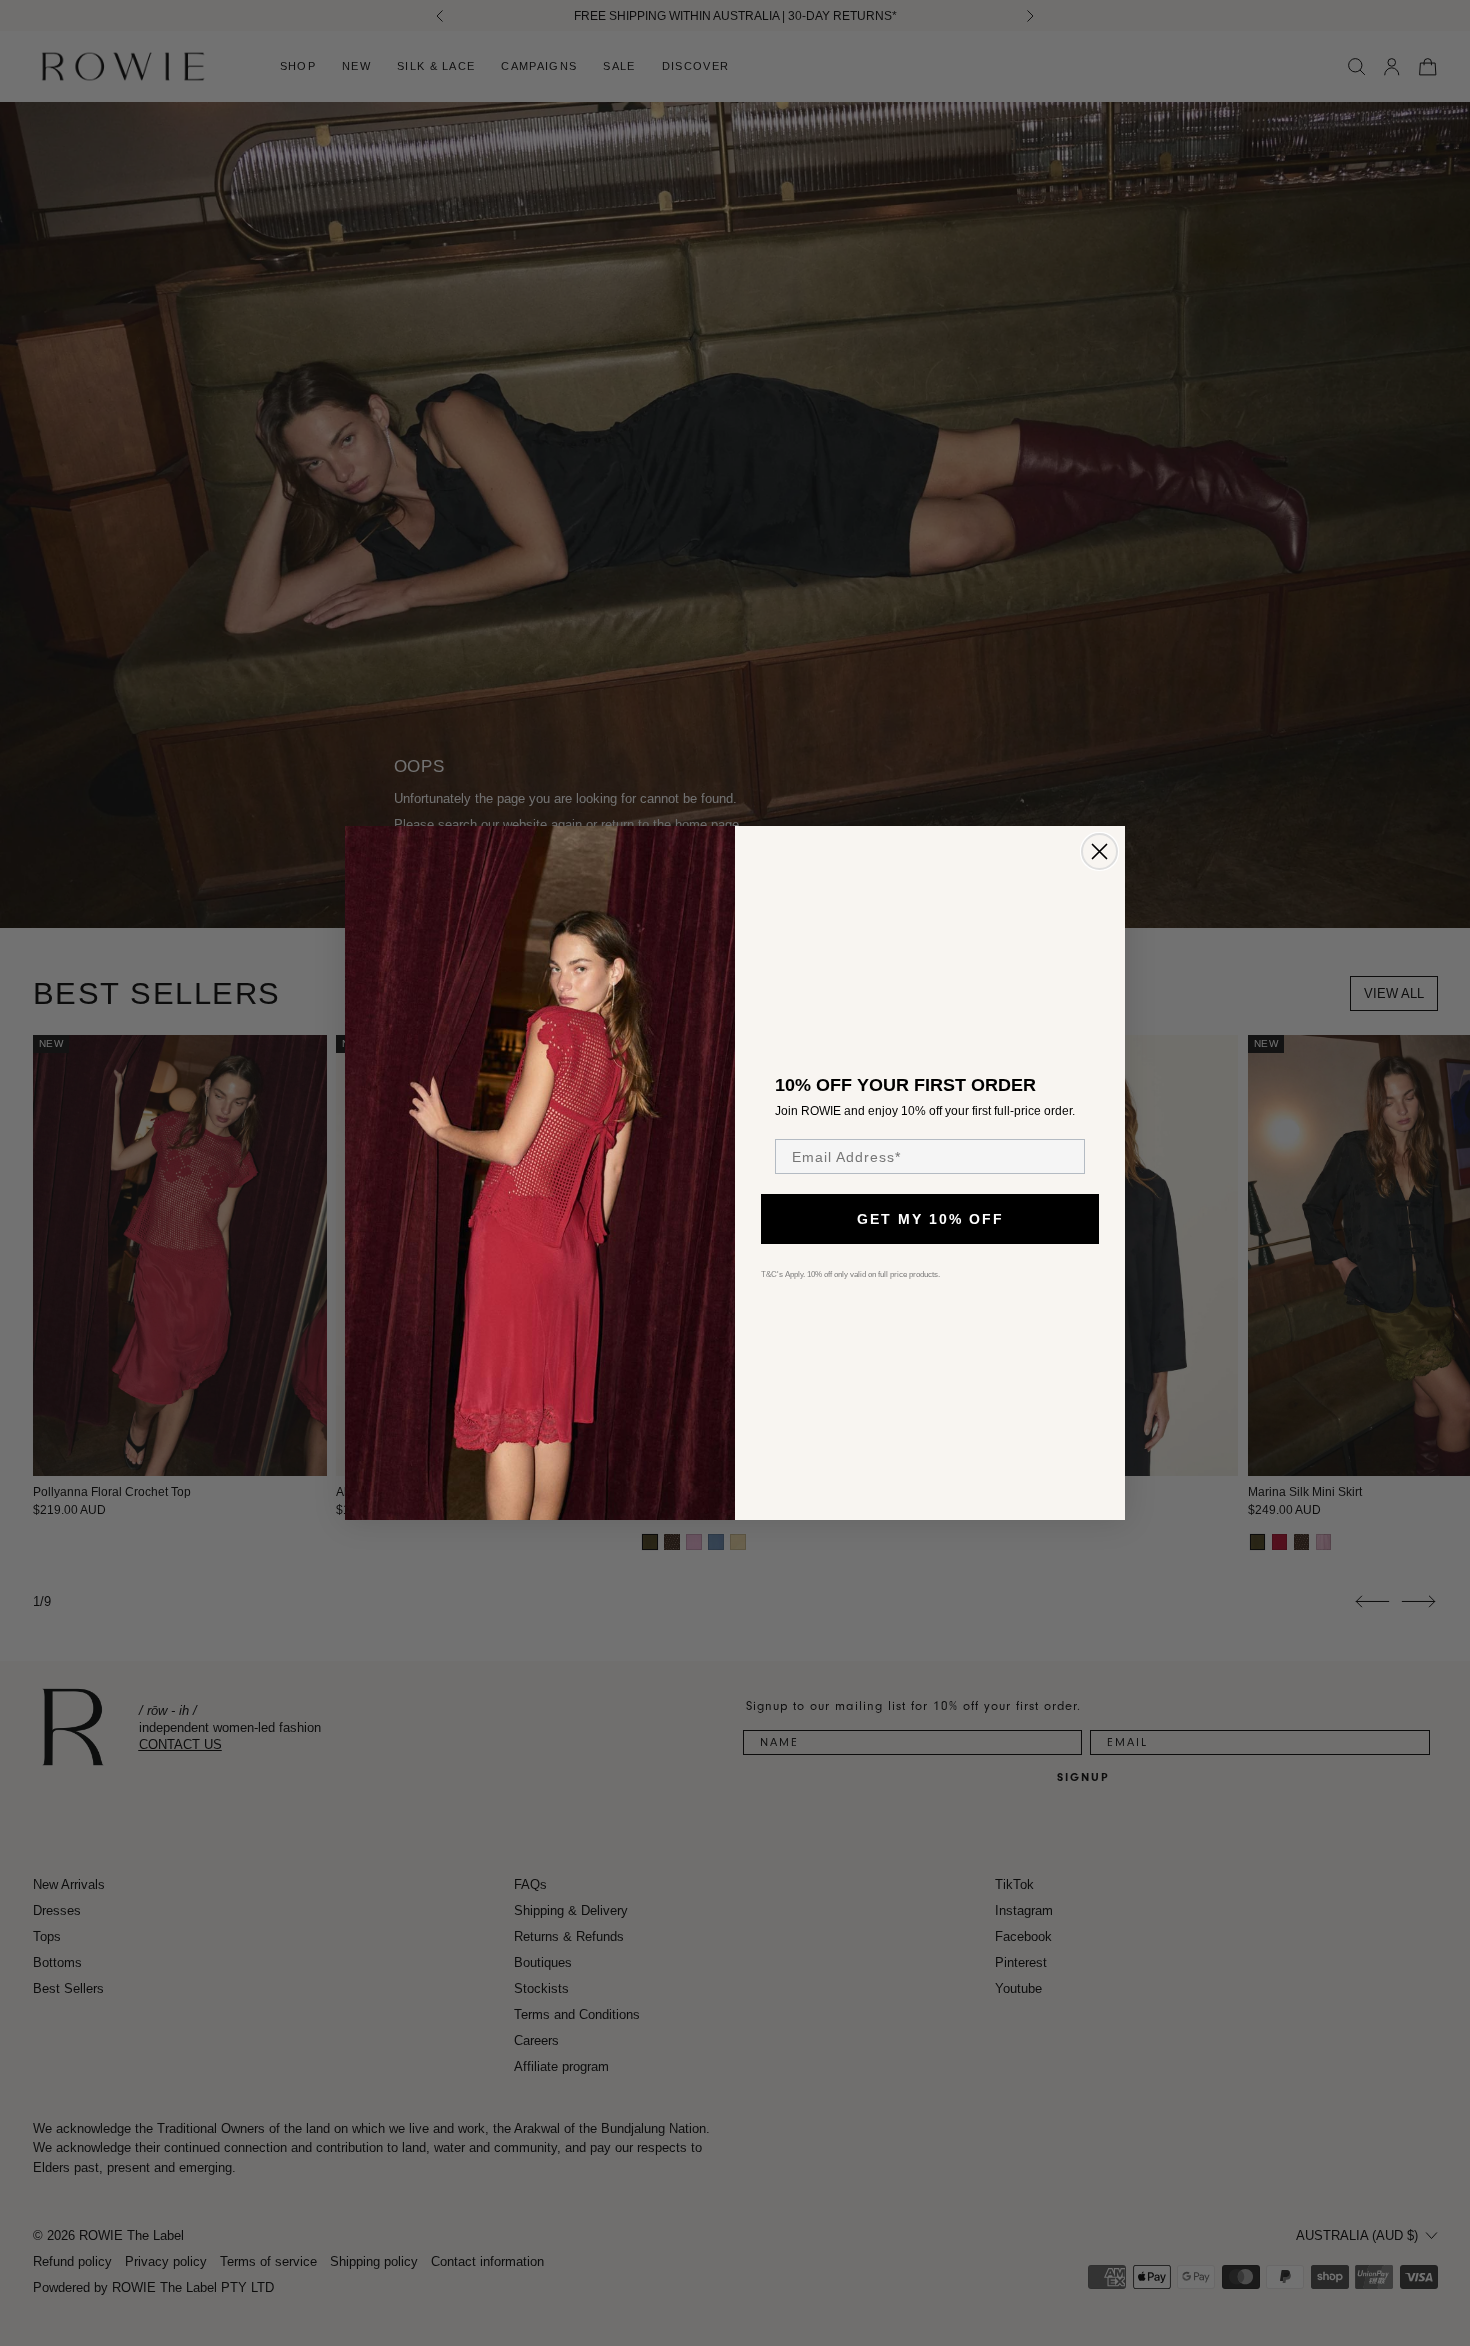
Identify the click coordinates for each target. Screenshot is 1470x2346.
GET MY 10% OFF (930, 1219)
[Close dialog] (1099, 851)
